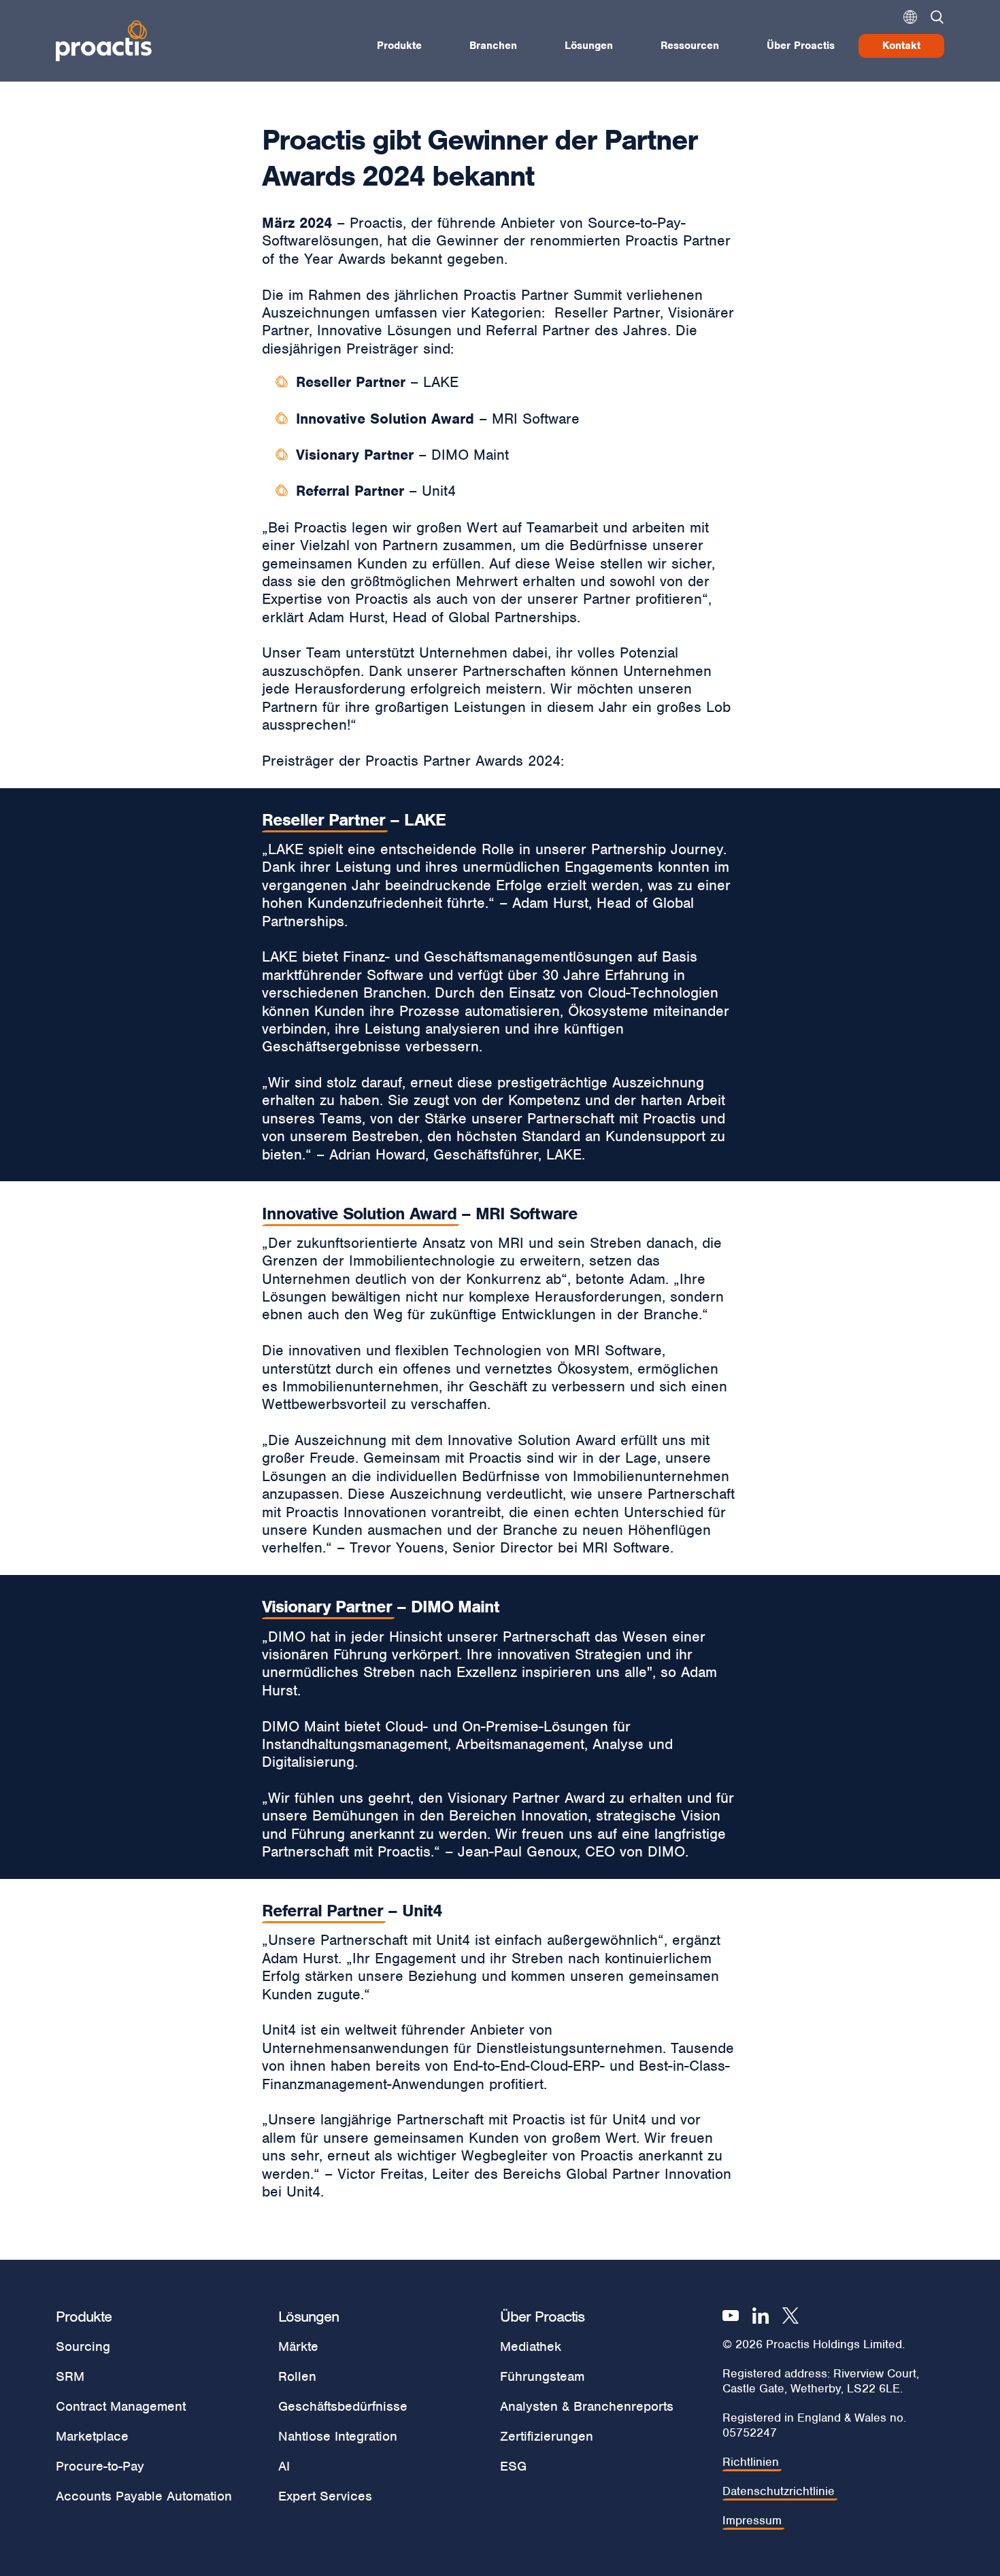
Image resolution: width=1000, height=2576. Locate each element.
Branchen (493, 46)
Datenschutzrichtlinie (779, 2491)
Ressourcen (690, 46)
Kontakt (901, 46)
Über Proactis (801, 46)
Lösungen (589, 46)
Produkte (399, 46)
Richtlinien (751, 2462)
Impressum (752, 2521)
